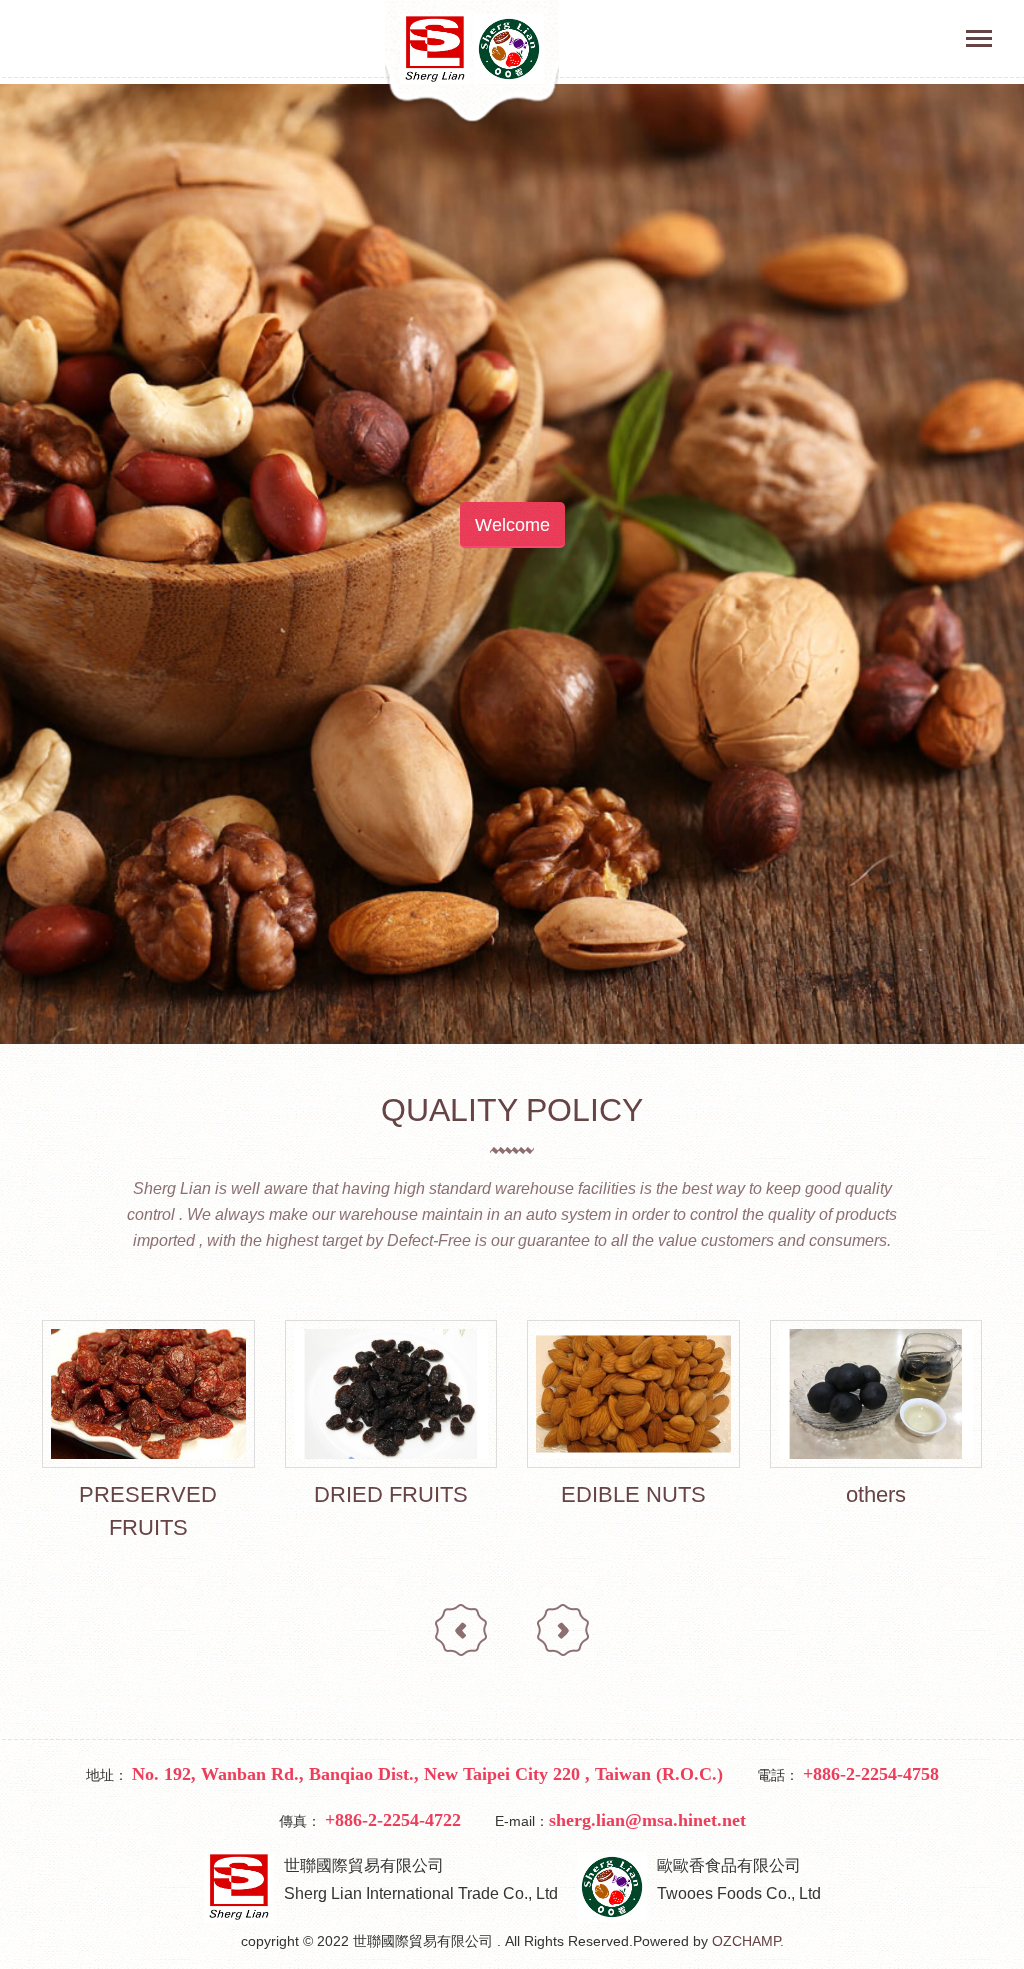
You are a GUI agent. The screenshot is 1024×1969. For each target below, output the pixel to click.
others (876, 1494)
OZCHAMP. (748, 1941)
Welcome (512, 525)
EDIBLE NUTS (633, 1494)
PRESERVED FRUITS (148, 1511)
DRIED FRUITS (391, 1494)
